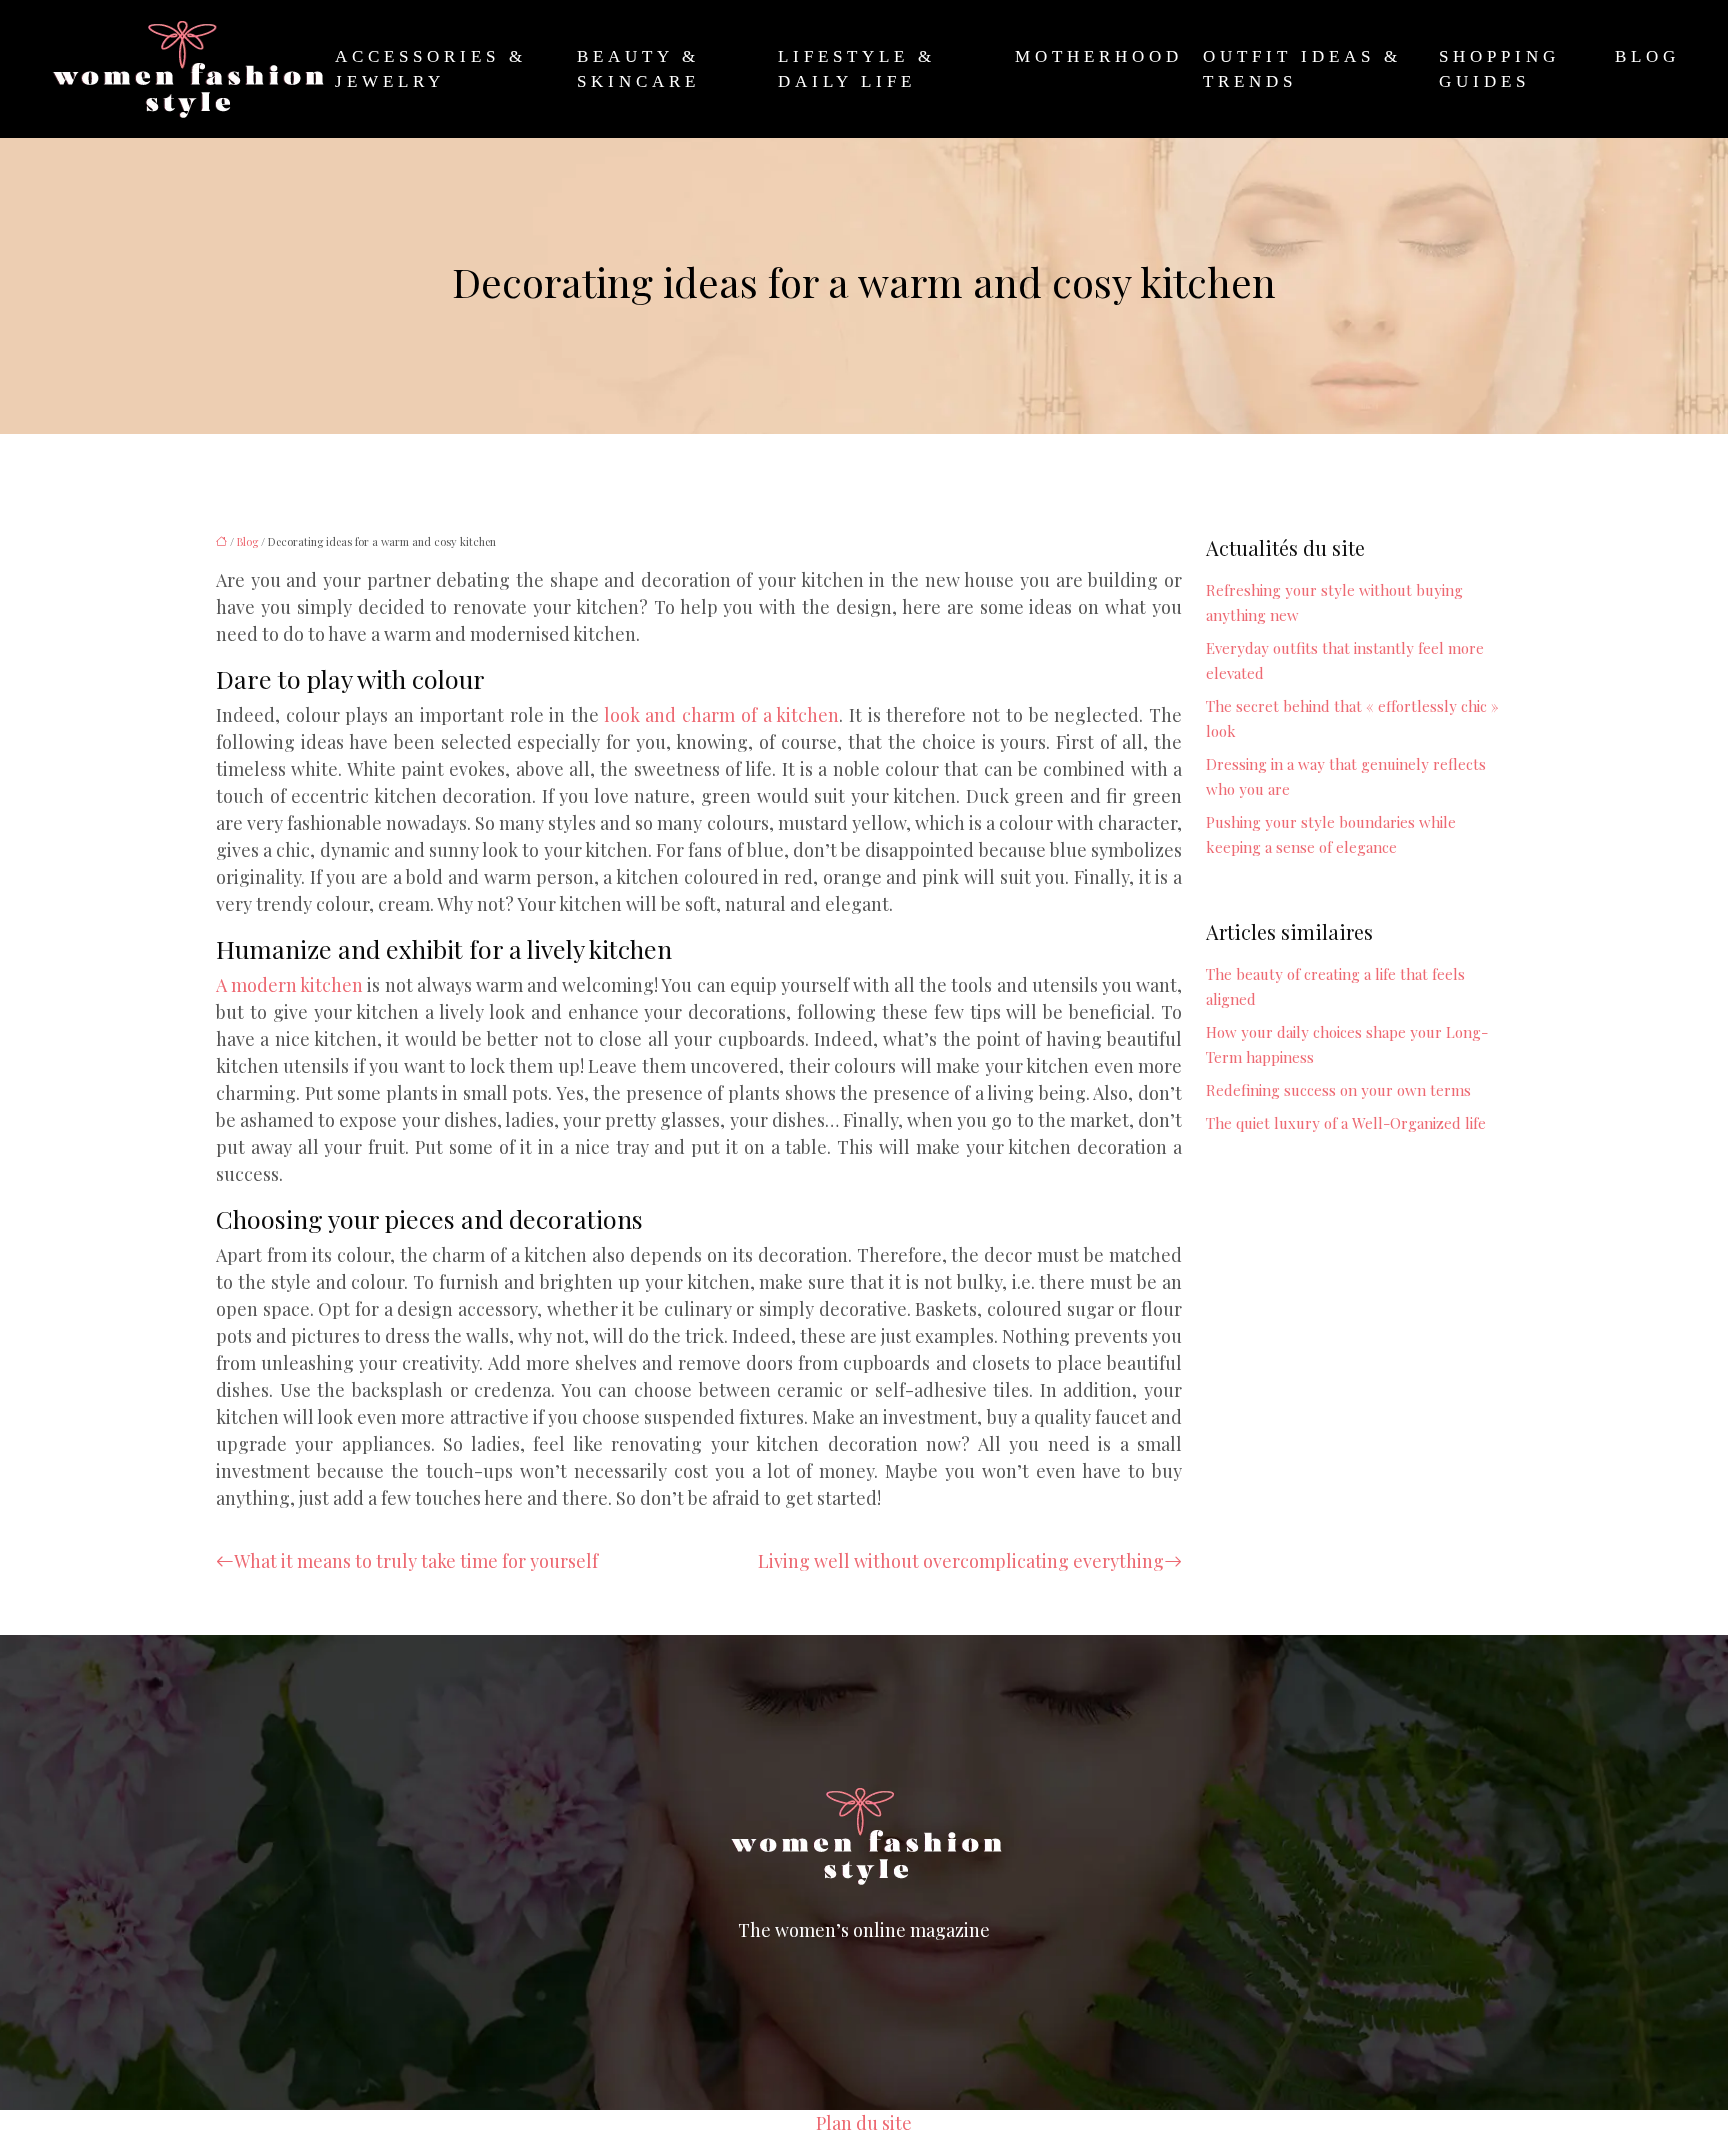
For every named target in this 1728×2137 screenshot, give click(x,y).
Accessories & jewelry (431, 69)
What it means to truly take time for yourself (416, 1561)
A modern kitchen (291, 985)
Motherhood (1099, 56)
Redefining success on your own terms (1338, 1090)
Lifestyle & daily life (857, 69)
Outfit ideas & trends (1302, 69)
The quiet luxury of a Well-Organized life (1346, 1123)
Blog (1647, 56)
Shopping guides (1499, 69)
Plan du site (864, 2123)
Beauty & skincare (638, 69)
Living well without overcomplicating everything (961, 1561)
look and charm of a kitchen (719, 715)
